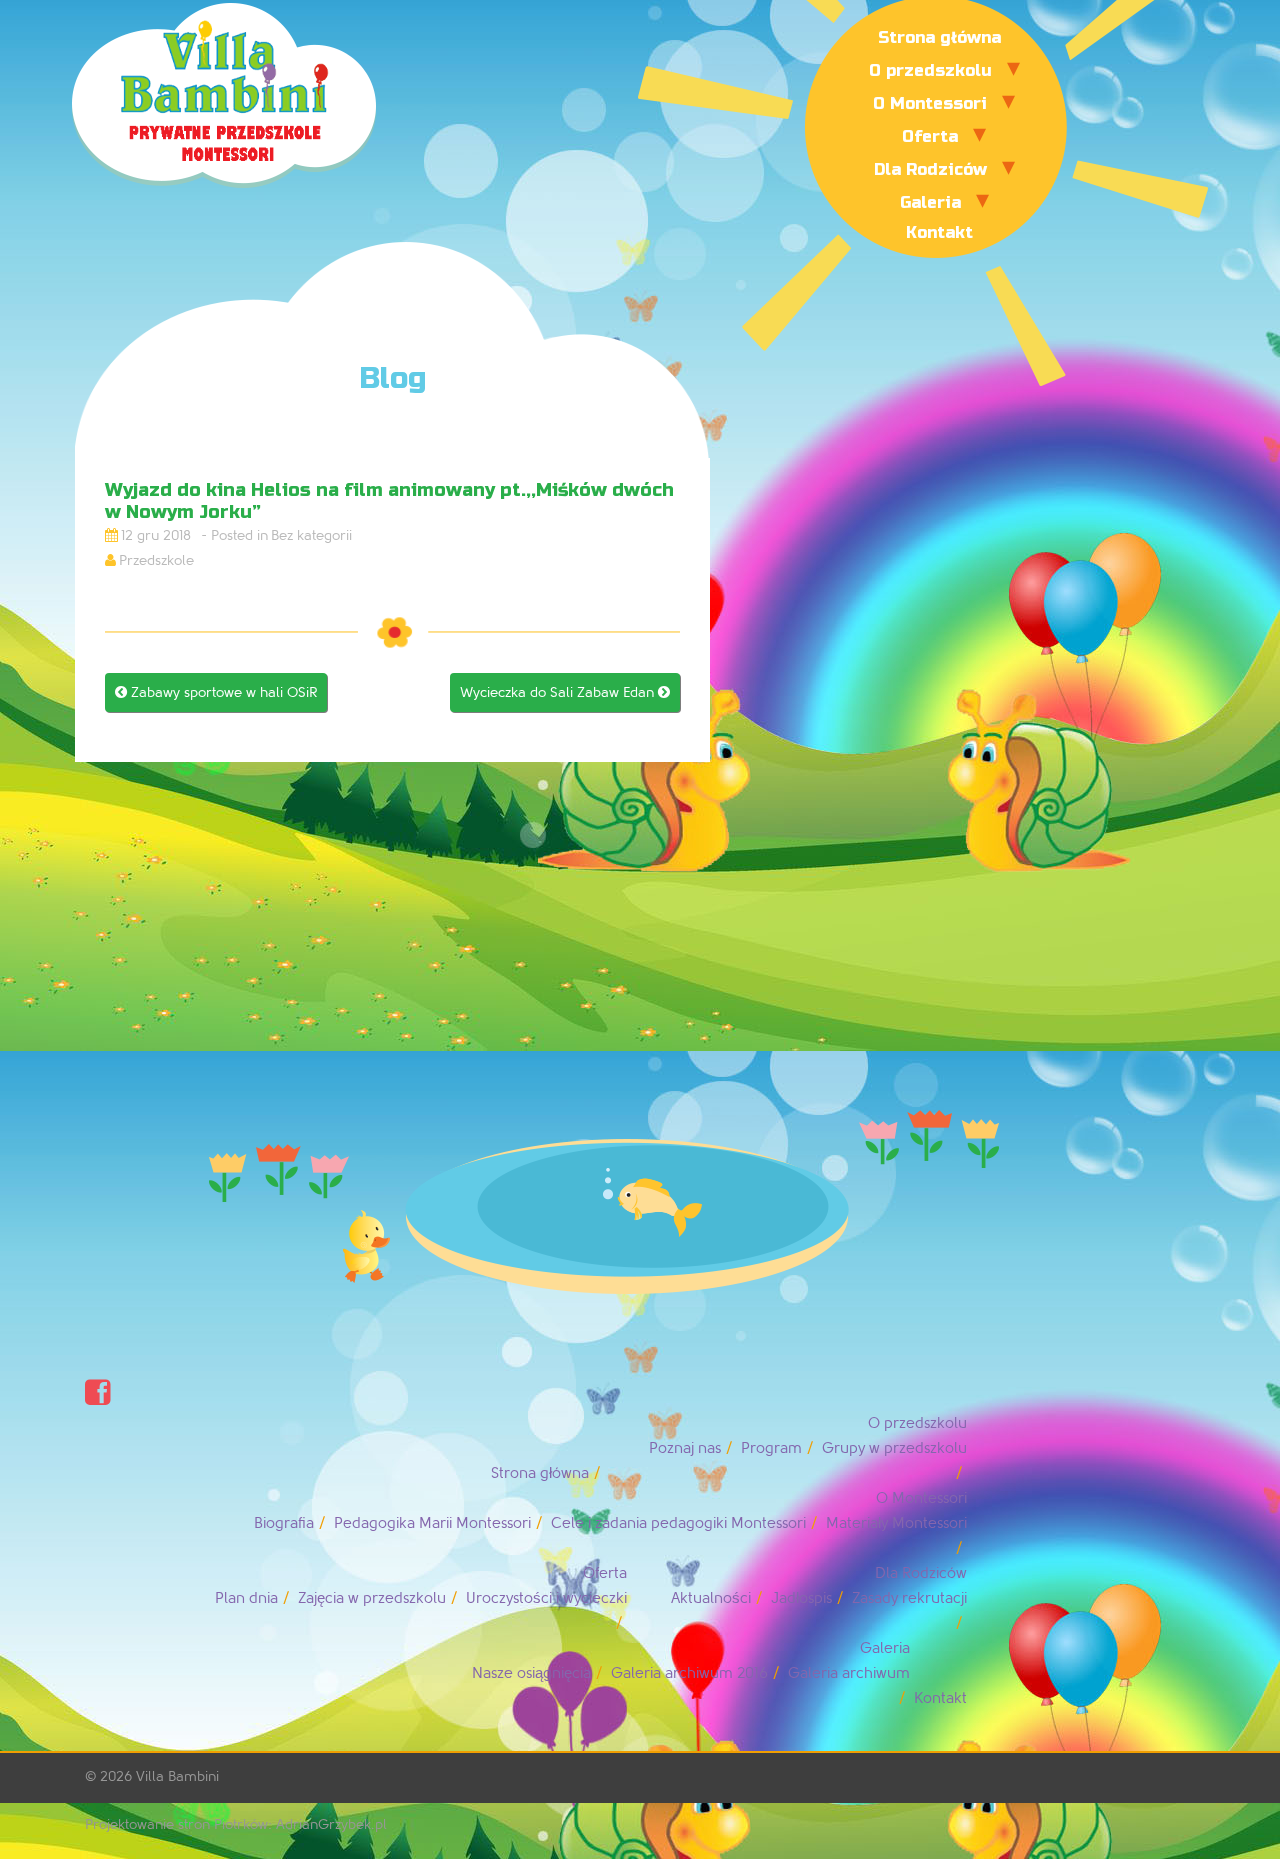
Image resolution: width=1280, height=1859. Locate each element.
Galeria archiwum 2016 (689, 1673)
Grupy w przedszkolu (894, 1448)
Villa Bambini (177, 1776)
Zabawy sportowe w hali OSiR (216, 692)
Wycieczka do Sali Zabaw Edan (565, 692)
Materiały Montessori (896, 1523)
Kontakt (939, 232)
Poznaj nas (685, 1448)
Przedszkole (156, 560)
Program (771, 1448)
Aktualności (711, 1598)
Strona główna (939, 37)
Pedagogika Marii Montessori (432, 1523)
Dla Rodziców (930, 169)
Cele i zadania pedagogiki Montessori (678, 1523)
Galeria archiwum (849, 1673)
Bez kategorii (311, 535)
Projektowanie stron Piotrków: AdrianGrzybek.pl (236, 1824)
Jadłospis (801, 1598)
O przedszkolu (930, 70)
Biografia (284, 1523)
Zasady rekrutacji (909, 1598)
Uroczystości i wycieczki (546, 1598)
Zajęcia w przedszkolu (372, 1598)
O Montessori (930, 103)
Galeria (930, 202)
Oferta (930, 136)
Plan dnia (246, 1598)
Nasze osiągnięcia (531, 1673)
